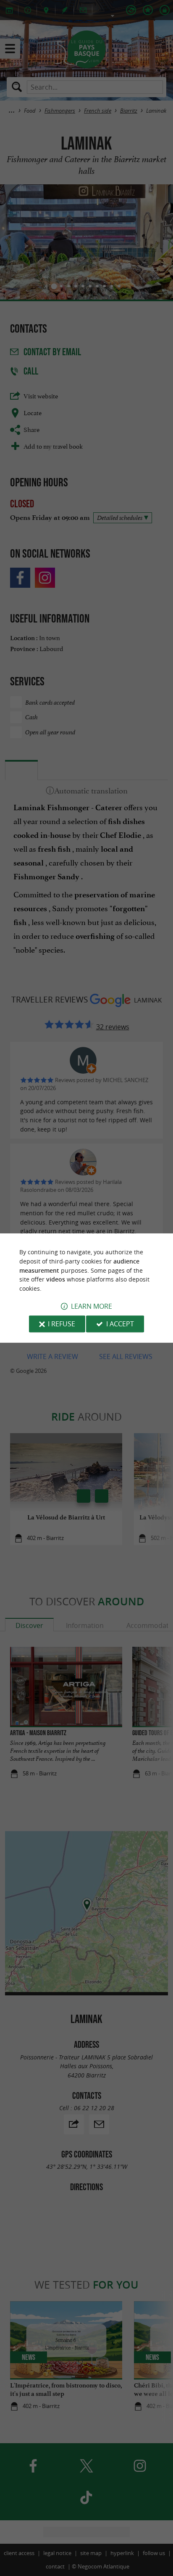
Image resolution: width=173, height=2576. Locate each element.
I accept (120, 1324)
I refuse (62, 1324)
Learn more (92, 1306)
